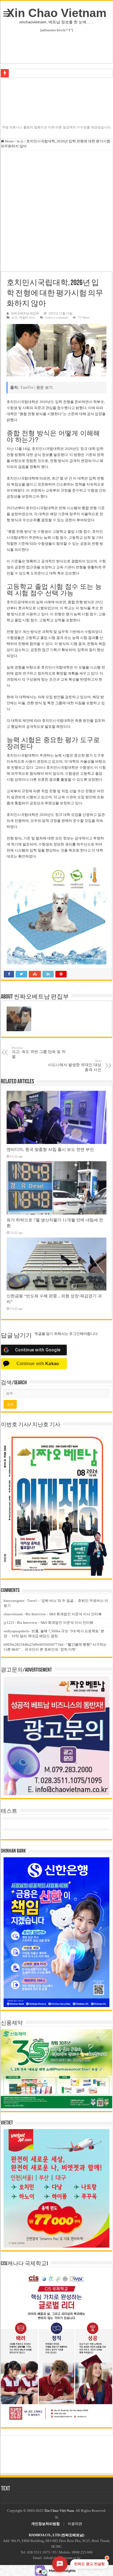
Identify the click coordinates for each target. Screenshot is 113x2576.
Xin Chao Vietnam (56, 13)
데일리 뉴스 (27, 317)
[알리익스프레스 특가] (56, 915)
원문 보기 (44, 387)
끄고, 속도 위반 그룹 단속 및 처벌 (39, 1052)
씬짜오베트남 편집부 (25, 313)
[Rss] (57, 2517)
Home (9, 141)
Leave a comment (56, 317)
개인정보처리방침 (46, 2524)
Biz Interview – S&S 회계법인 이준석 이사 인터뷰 (64, 1614)
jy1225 (9, 1623)
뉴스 (20, 141)
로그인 (74, 1334)
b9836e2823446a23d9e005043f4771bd (33, 1644)
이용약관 (75, 2524)
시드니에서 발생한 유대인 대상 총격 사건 (75, 1066)
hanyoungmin (14, 1601)
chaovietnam (13, 1614)
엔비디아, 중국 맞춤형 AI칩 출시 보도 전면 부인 (50, 1149)
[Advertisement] (56, 210)
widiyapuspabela (16, 1631)
